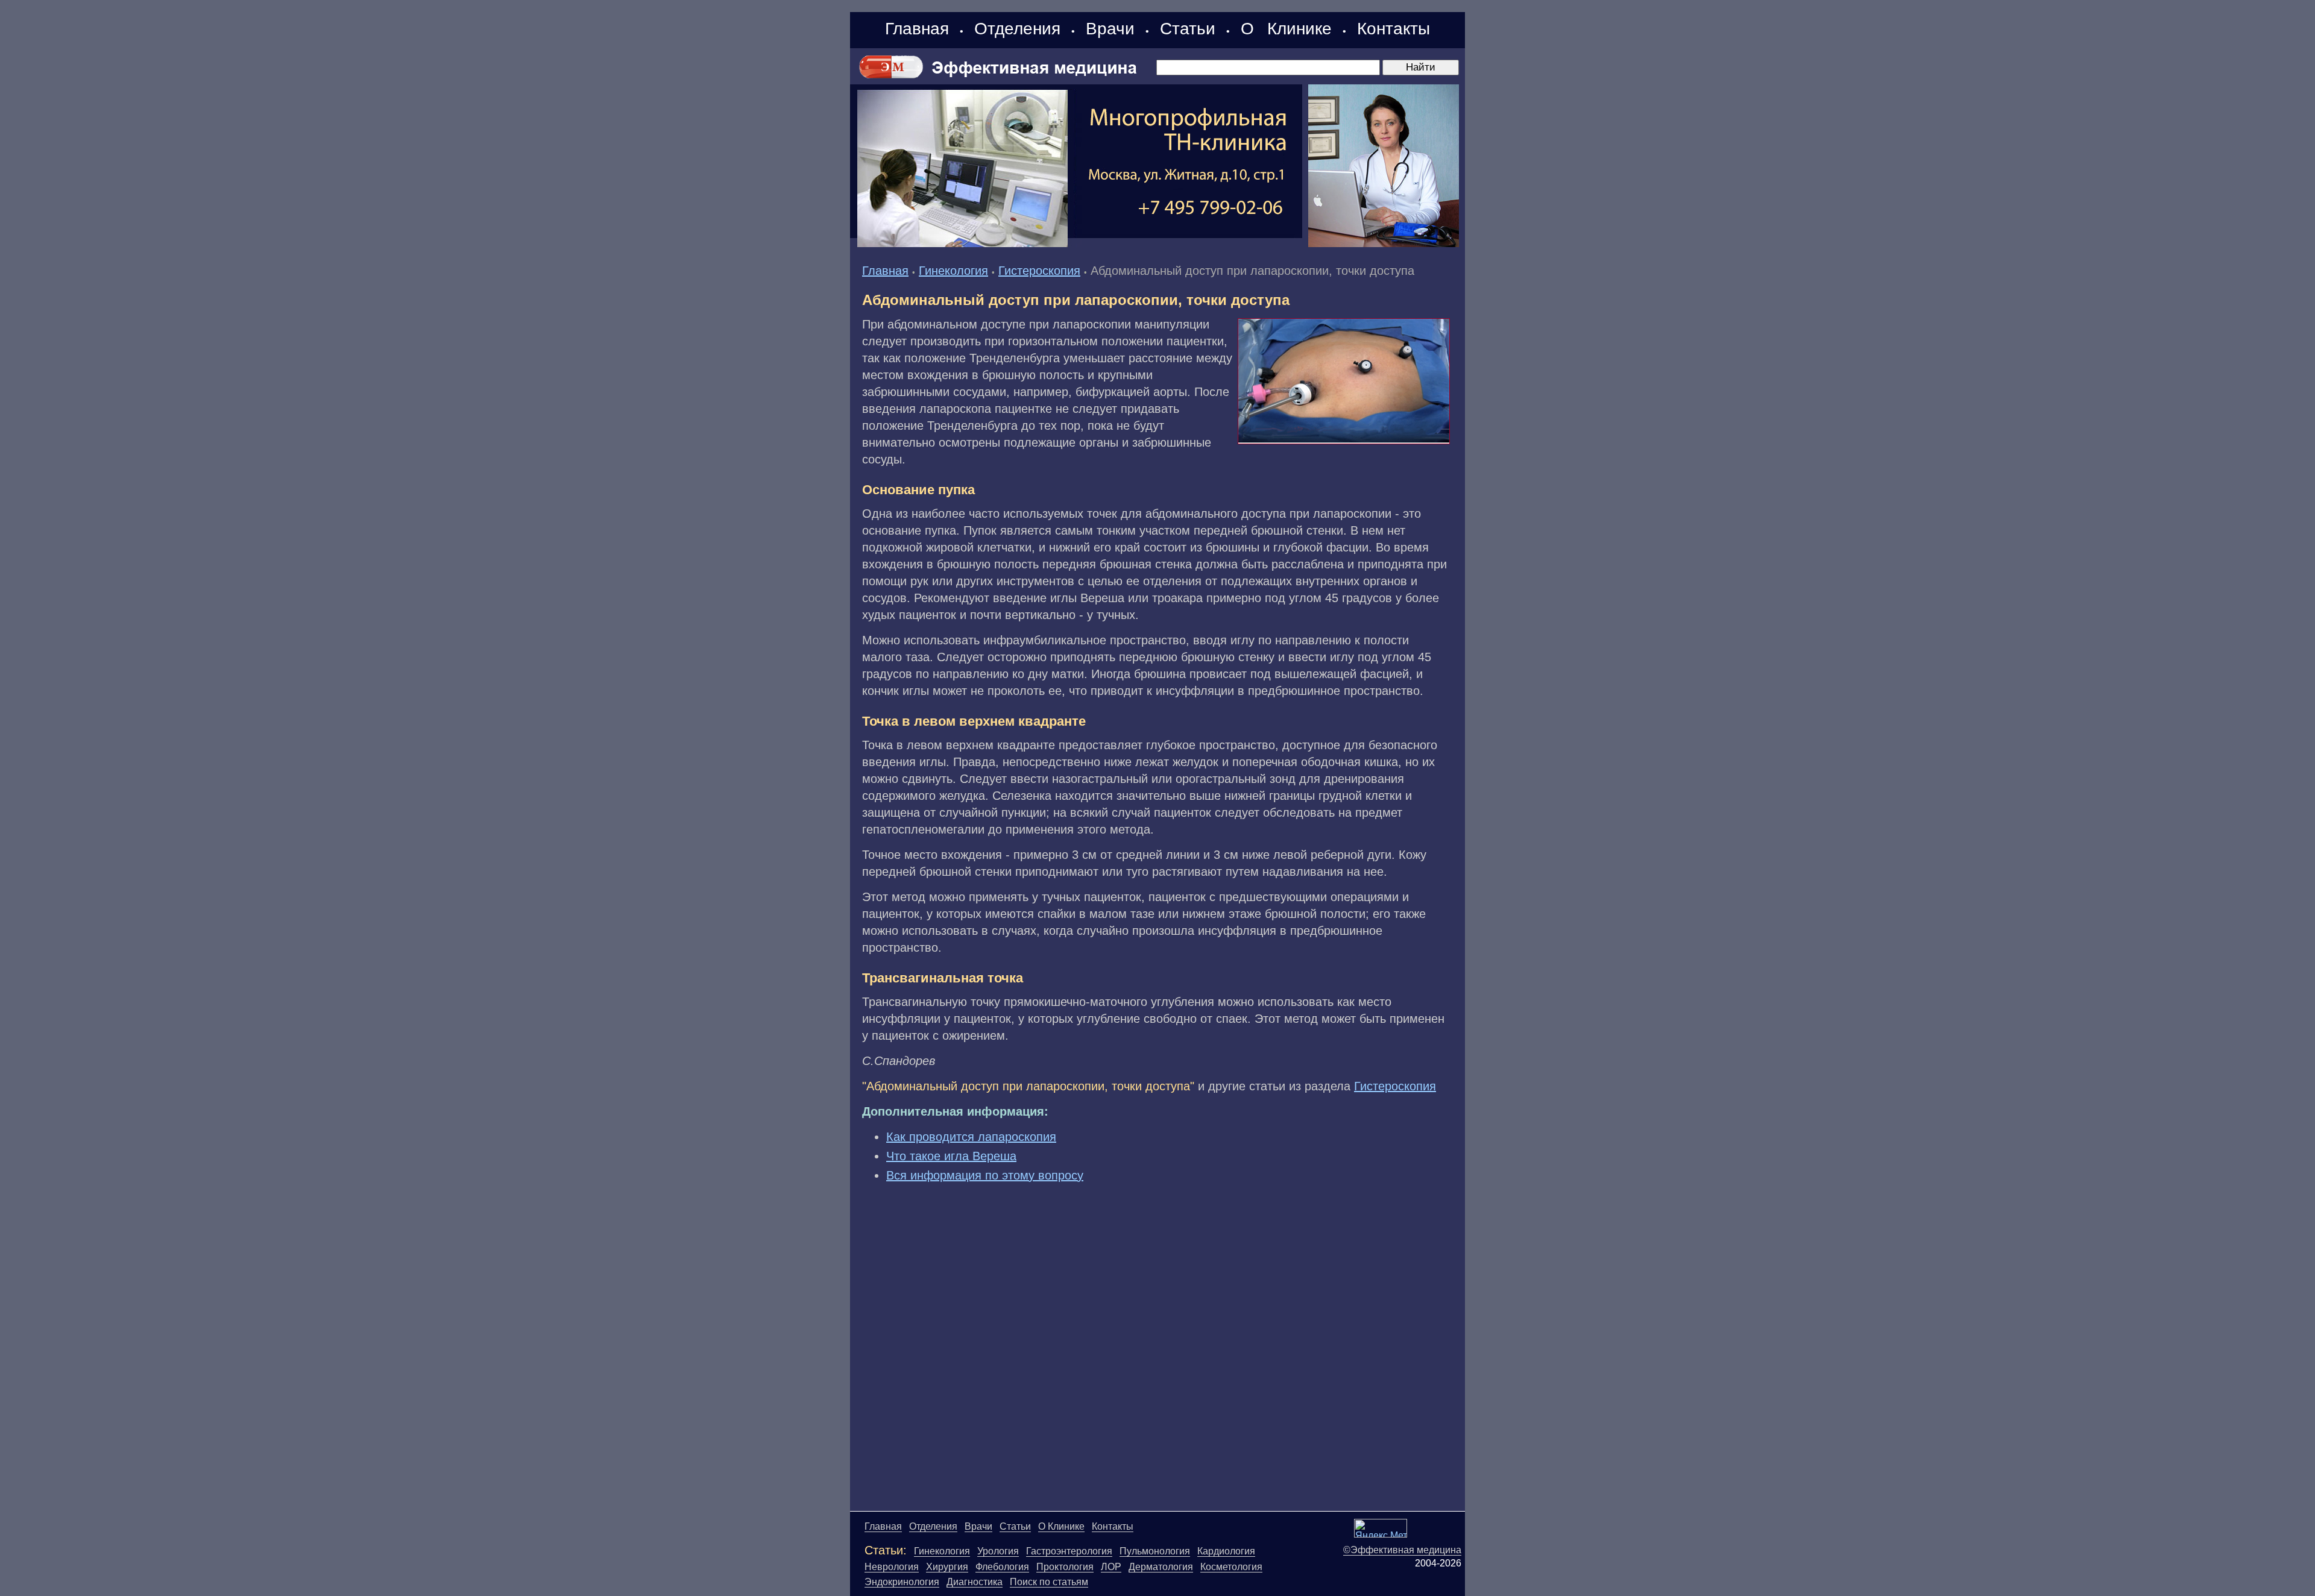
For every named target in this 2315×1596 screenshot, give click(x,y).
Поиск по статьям (1049, 1582)
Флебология (1002, 1567)
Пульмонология (1155, 1551)
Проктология (1065, 1567)
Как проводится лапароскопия (971, 1137)
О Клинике (1286, 29)
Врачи (1110, 29)
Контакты (1394, 29)
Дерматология (1161, 1567)
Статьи (1188, 29)
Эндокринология (902, 1582)
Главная (917, 29)
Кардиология (1226, 1551)
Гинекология (953, 271)
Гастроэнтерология (1069, 1551)
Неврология (892, 1567)
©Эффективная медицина (1402, 1550)
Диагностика (975, 1582)
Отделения (1017, 29)
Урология (998, 1551)
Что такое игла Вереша (951, 1156)
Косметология (1231, 1567)
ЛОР (1111, 1567)
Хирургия (947, 1567)
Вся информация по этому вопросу (985, 1175)
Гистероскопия (1039, 271)
